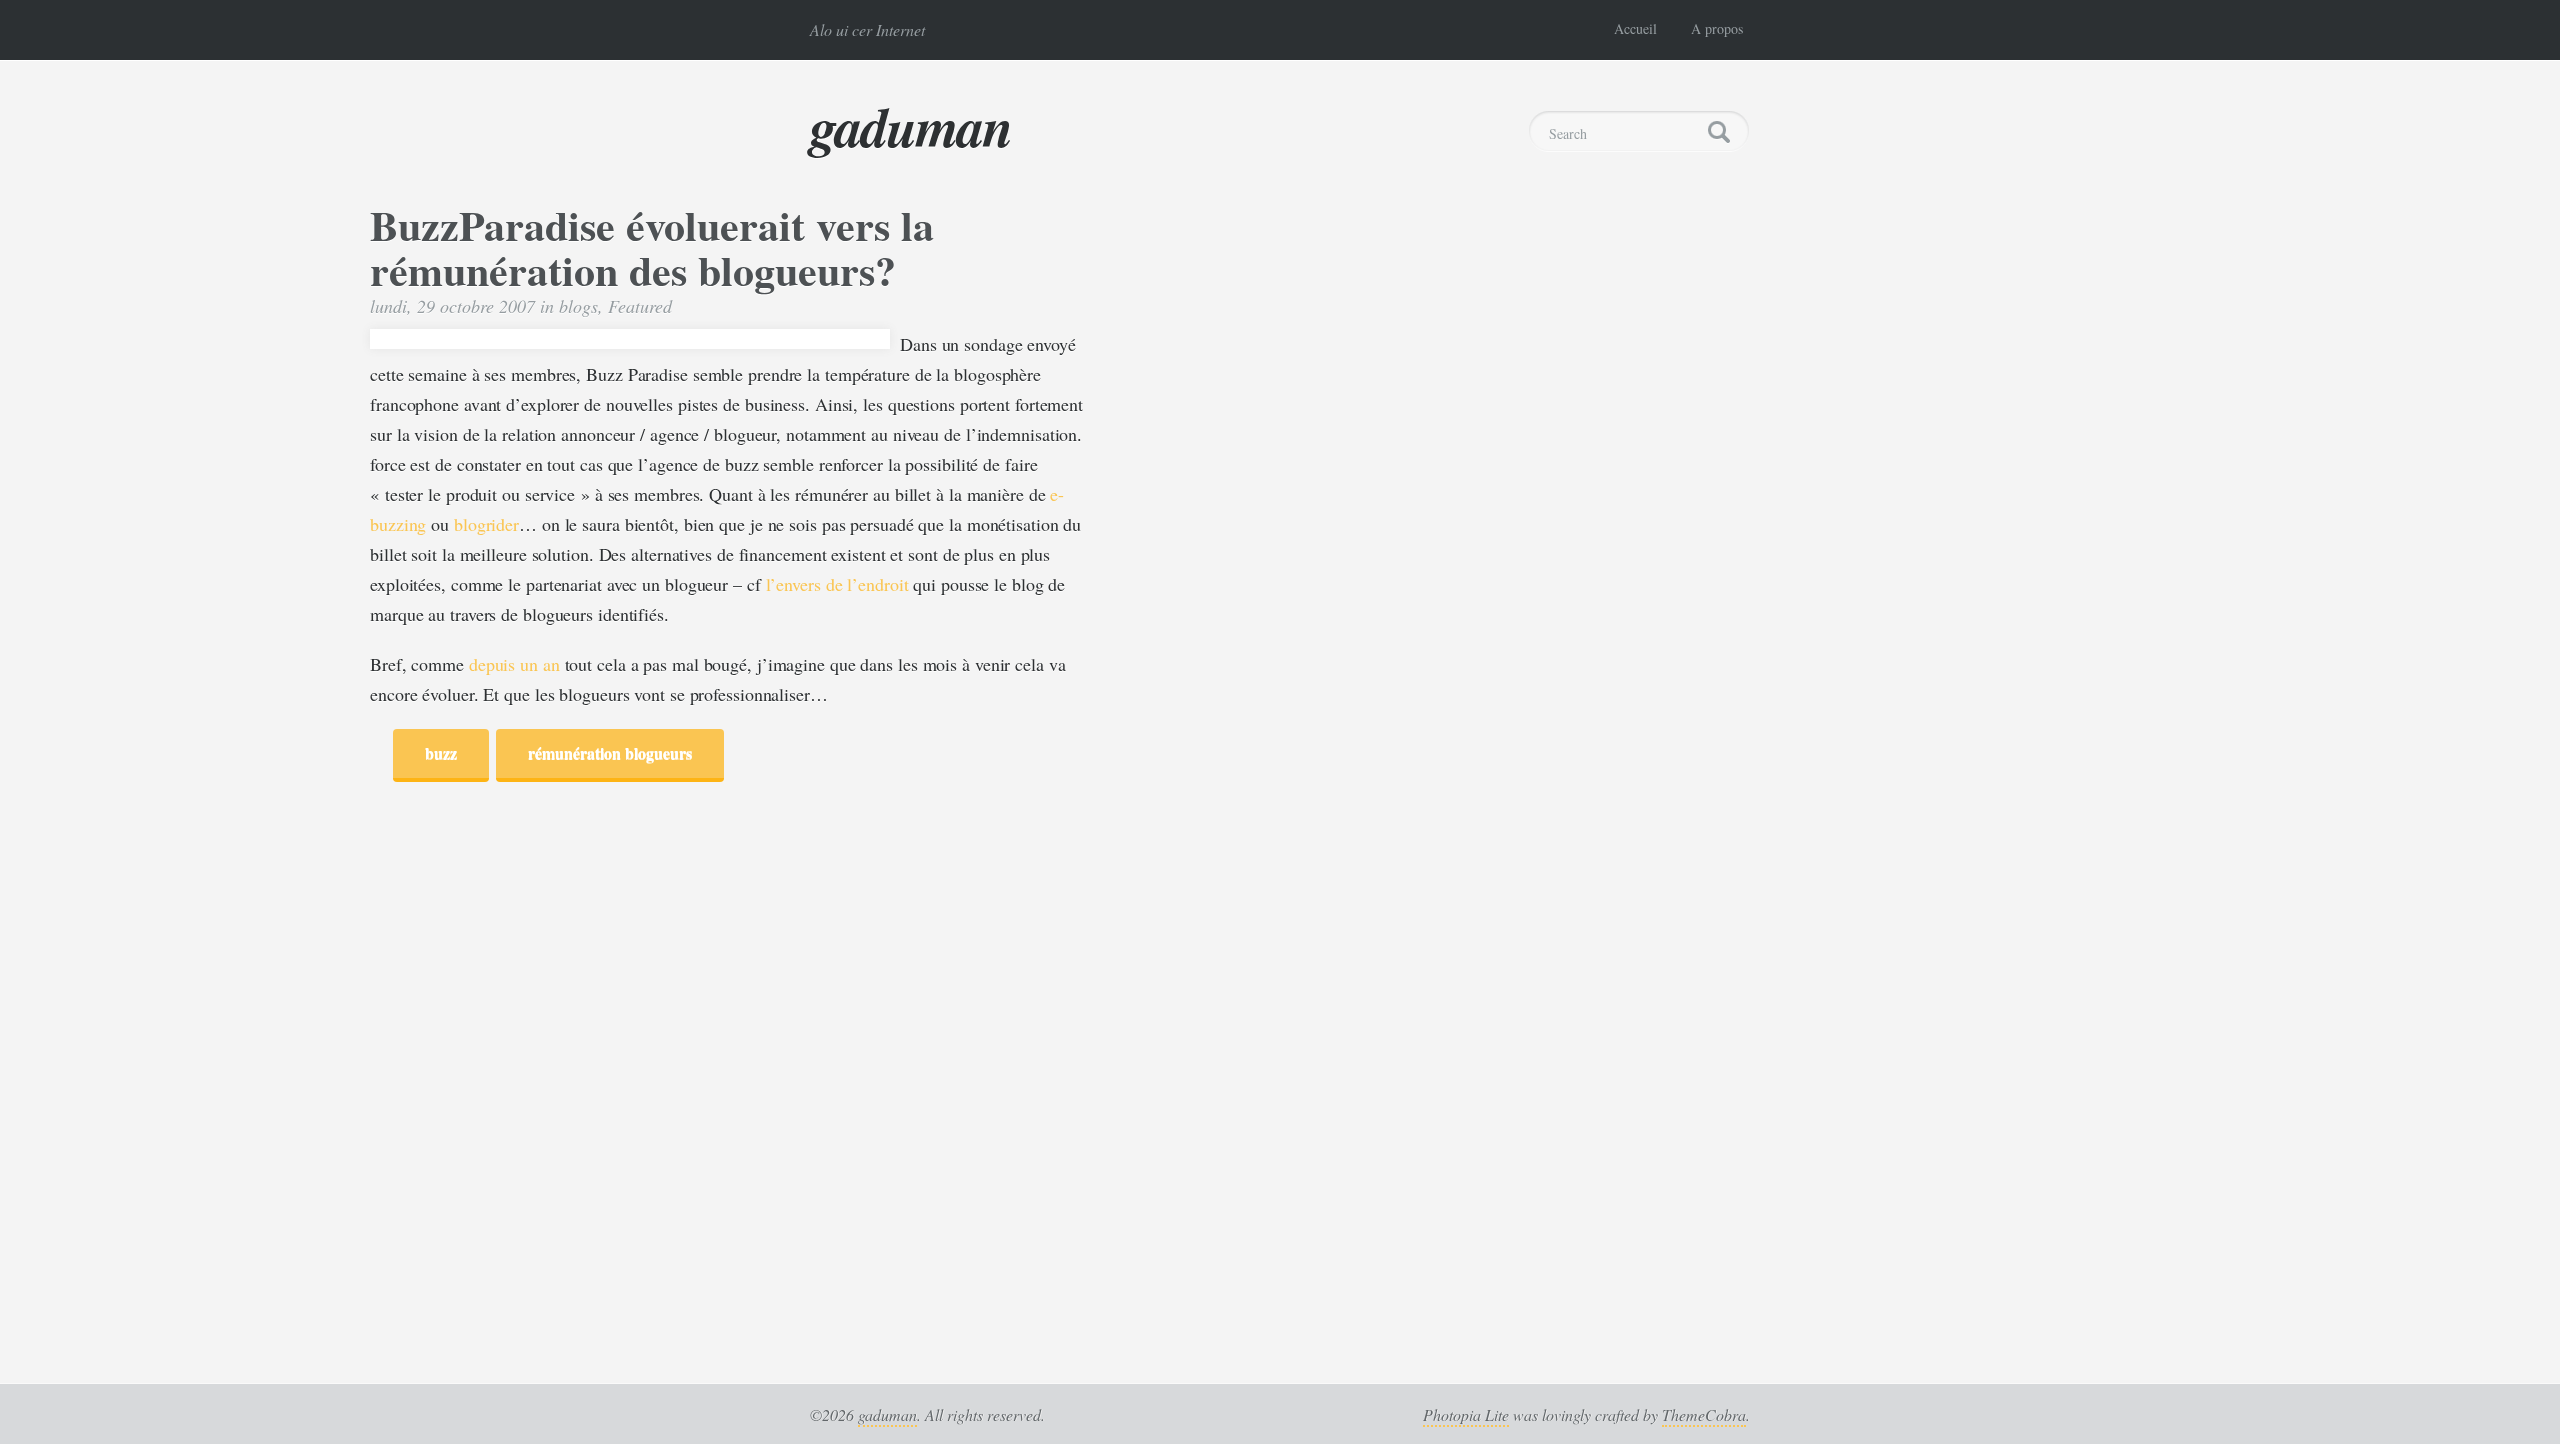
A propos (1717, 28)
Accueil (1635, 28)
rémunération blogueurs (610, 752)
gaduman (911, 126)
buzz (441, 752)
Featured (640, 306)
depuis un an (514, 664)
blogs (578, 306)
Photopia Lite (1466, 1414)
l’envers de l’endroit (837, 584)
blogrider (486, 524)
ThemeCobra (1704, 1414)
